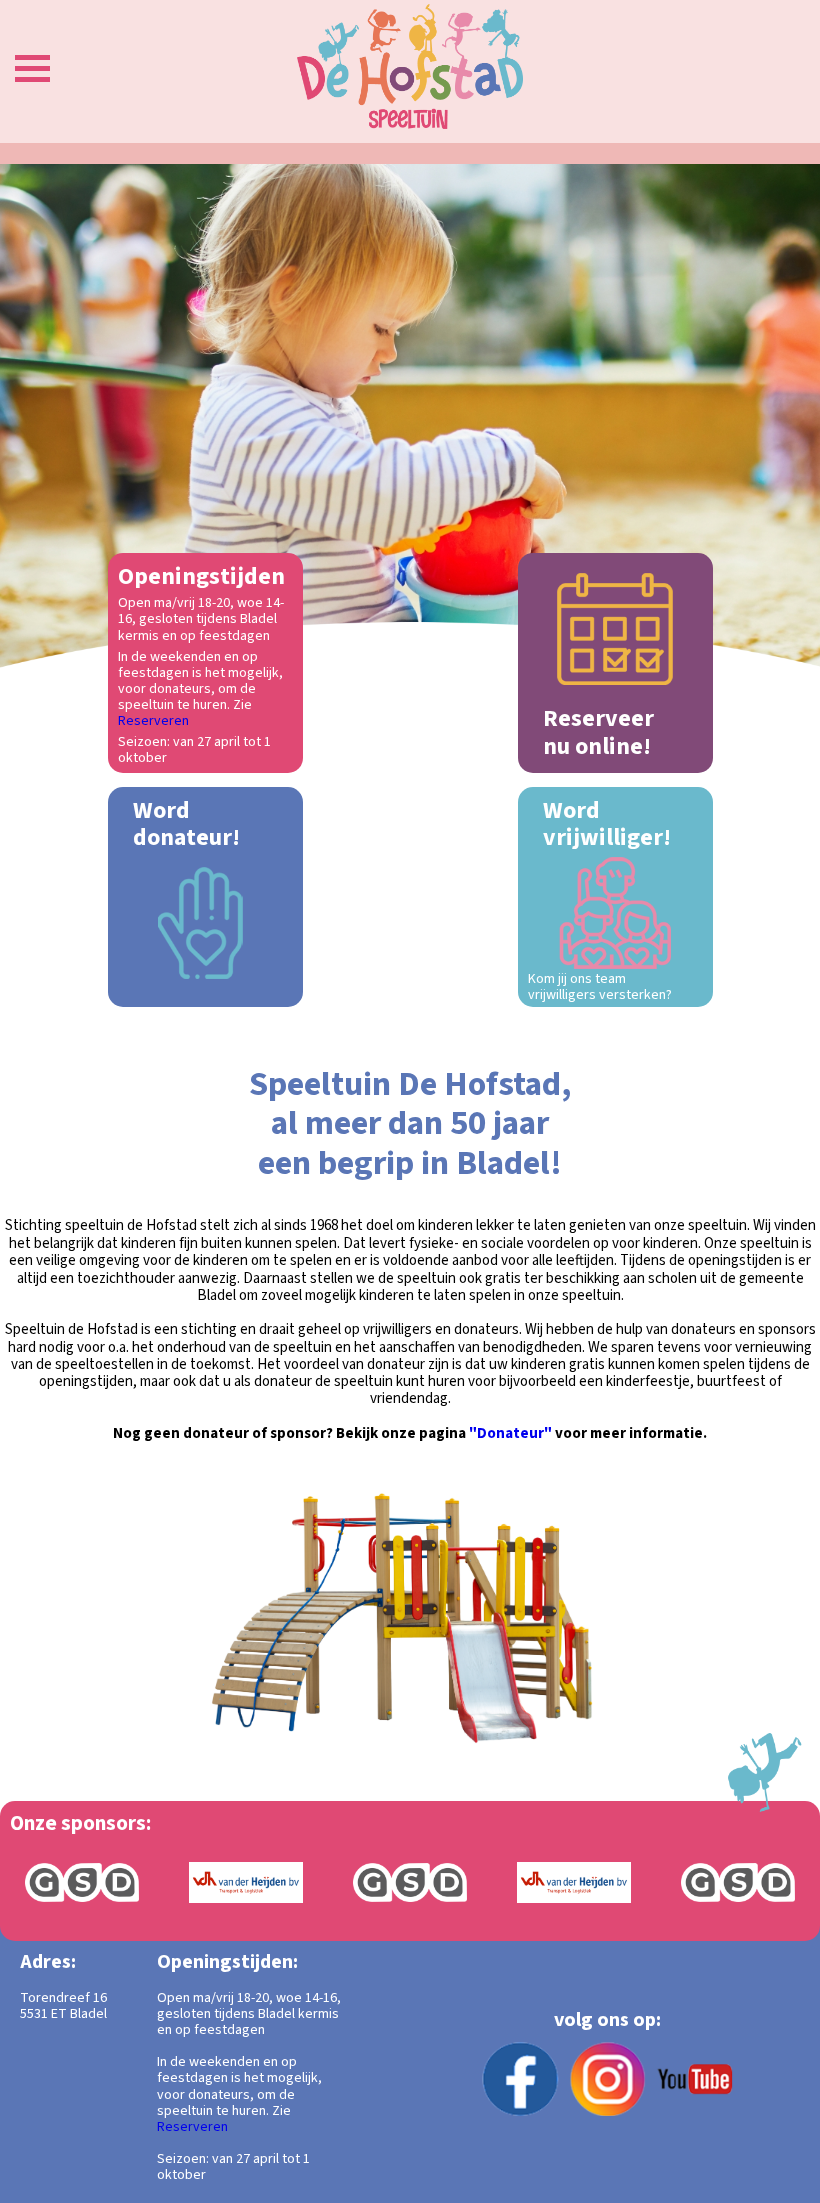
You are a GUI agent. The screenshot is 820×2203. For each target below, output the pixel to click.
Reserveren (153, 721)
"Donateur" (510, 1433)
